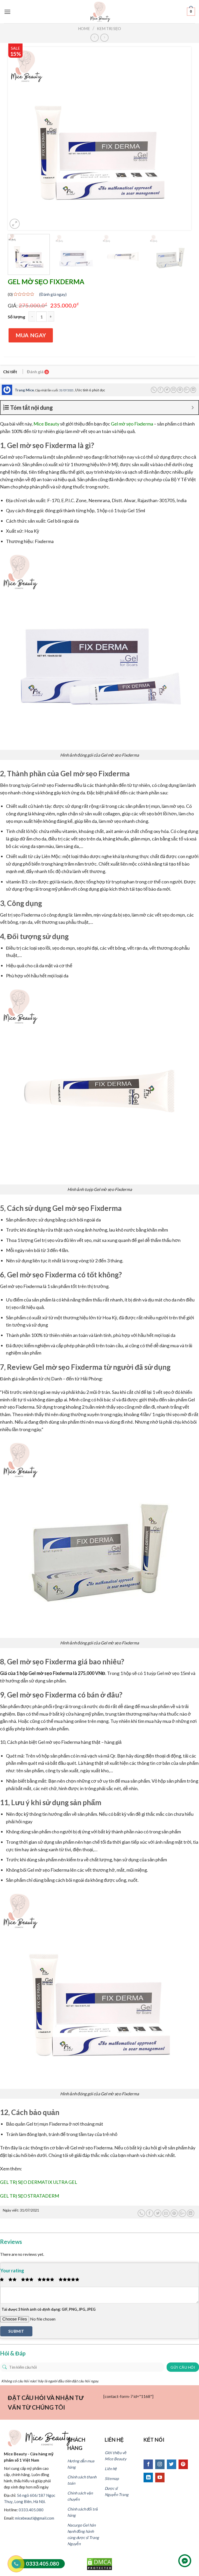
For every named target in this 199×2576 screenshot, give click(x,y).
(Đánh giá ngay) (53, 294)
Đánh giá (37, 372)
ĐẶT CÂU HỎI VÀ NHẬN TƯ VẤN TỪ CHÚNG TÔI (46, 2402)
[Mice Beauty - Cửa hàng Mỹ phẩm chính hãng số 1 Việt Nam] (100, 12)
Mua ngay (31, 335)
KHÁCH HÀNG (76, 2444)
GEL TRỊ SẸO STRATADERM (30, 2196)
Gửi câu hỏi (183, 2367)
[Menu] (7, 12)
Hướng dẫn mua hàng (81, 2464)
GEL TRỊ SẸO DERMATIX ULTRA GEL (39, 2182)
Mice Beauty (46, 424)
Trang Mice (24, 390)
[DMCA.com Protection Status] (99, 2563)
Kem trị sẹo (109, 28)
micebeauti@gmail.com (35, 2518)
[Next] (181, 138)
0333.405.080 (31, 2510)
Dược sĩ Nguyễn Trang (117, 2491)
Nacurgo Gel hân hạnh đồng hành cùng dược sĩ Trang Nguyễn (83, 2534)
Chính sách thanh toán (82, 2480)
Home (84, 28)
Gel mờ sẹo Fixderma (132, 424)
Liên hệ (111, 2469)
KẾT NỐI (154, 2440)
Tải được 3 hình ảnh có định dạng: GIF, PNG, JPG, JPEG (49, 2309)
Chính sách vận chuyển (80, 2496)
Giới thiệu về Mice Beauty (116, 2456)
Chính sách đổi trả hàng (83, 2512)
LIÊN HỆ (114, 2440)
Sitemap (112, 2478)
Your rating (12, 2271)
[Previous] (18, 138)
